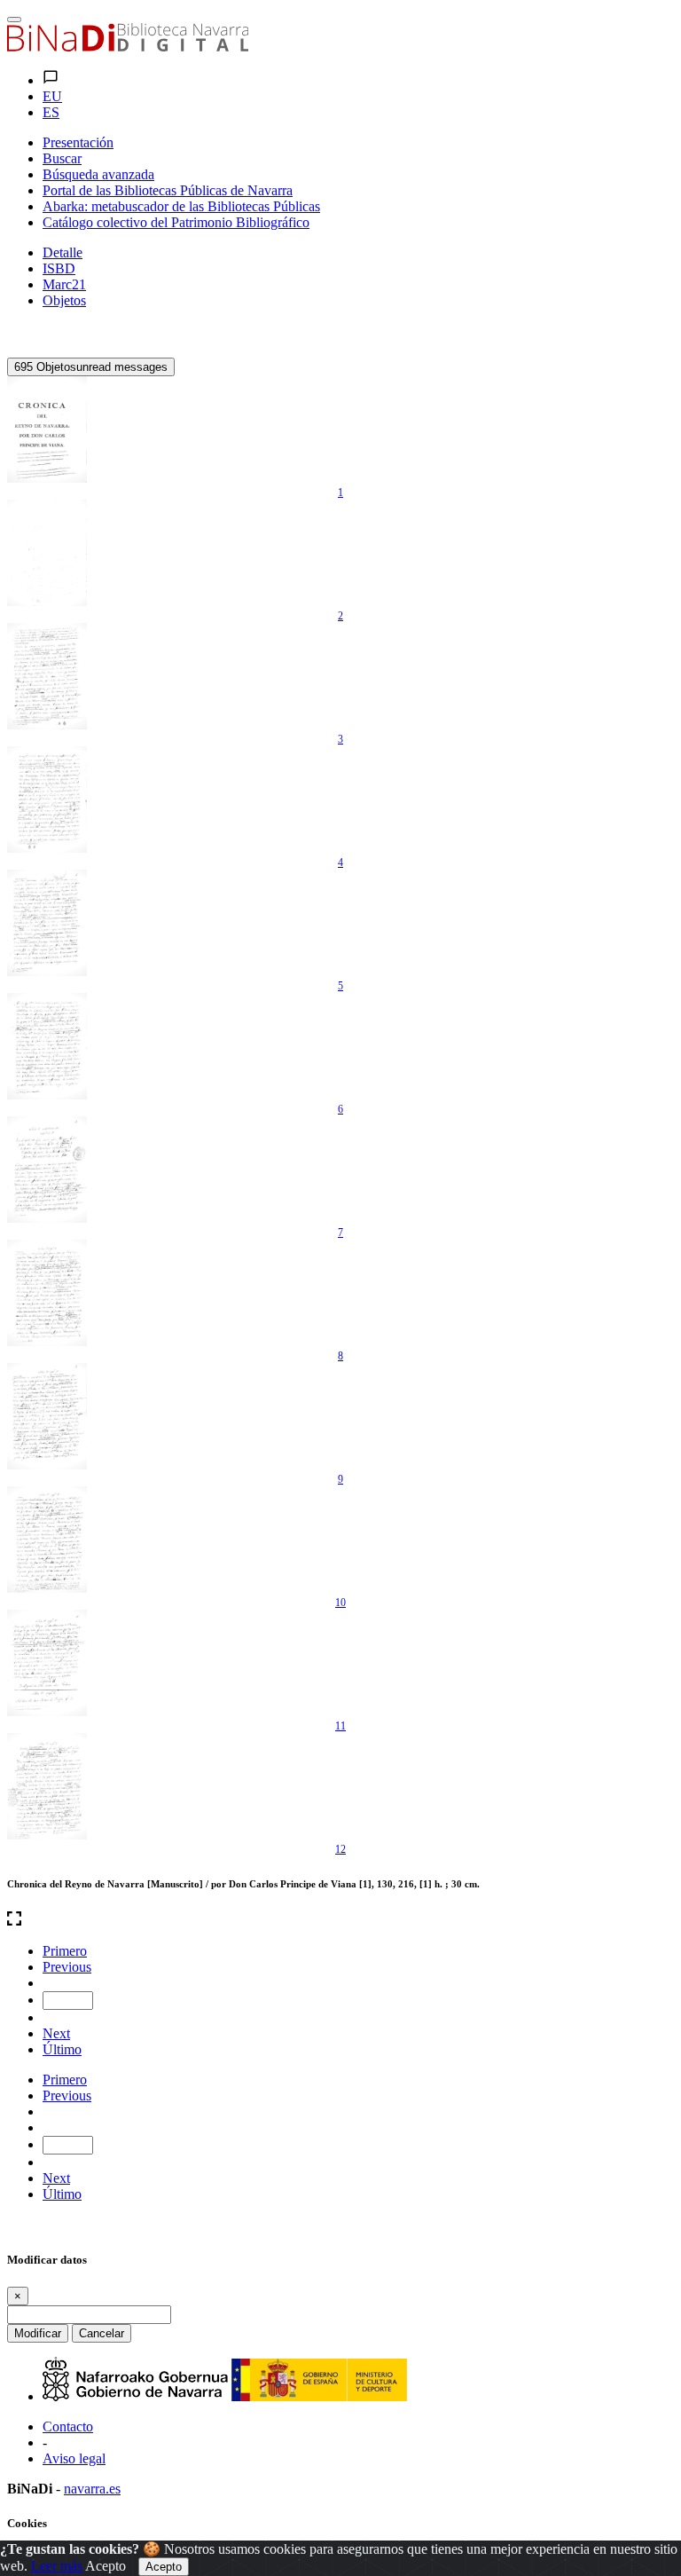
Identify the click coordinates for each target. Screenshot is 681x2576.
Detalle (63, 252)
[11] (47, 1663)
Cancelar (102, 2333)
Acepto (106, 2566)
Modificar (38, 2333)
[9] (47, 1416)
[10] (47, 1540)
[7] (47, 1170)
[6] (47, 1046)
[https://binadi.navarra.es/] (128, 47)
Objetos (64, 300)
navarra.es (92, 2489)
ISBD (59, 268)
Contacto (68, 2426)
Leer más (57, 2566)
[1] (47, 429)
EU (52, 96)
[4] (47, 800)
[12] (47, 1786)
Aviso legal (74, 2458)
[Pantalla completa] (340, 1920)
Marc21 (64, 284)
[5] (47, 923)
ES (51, 112)
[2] (47, 553)
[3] (47, 676)
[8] (47, 1293)
